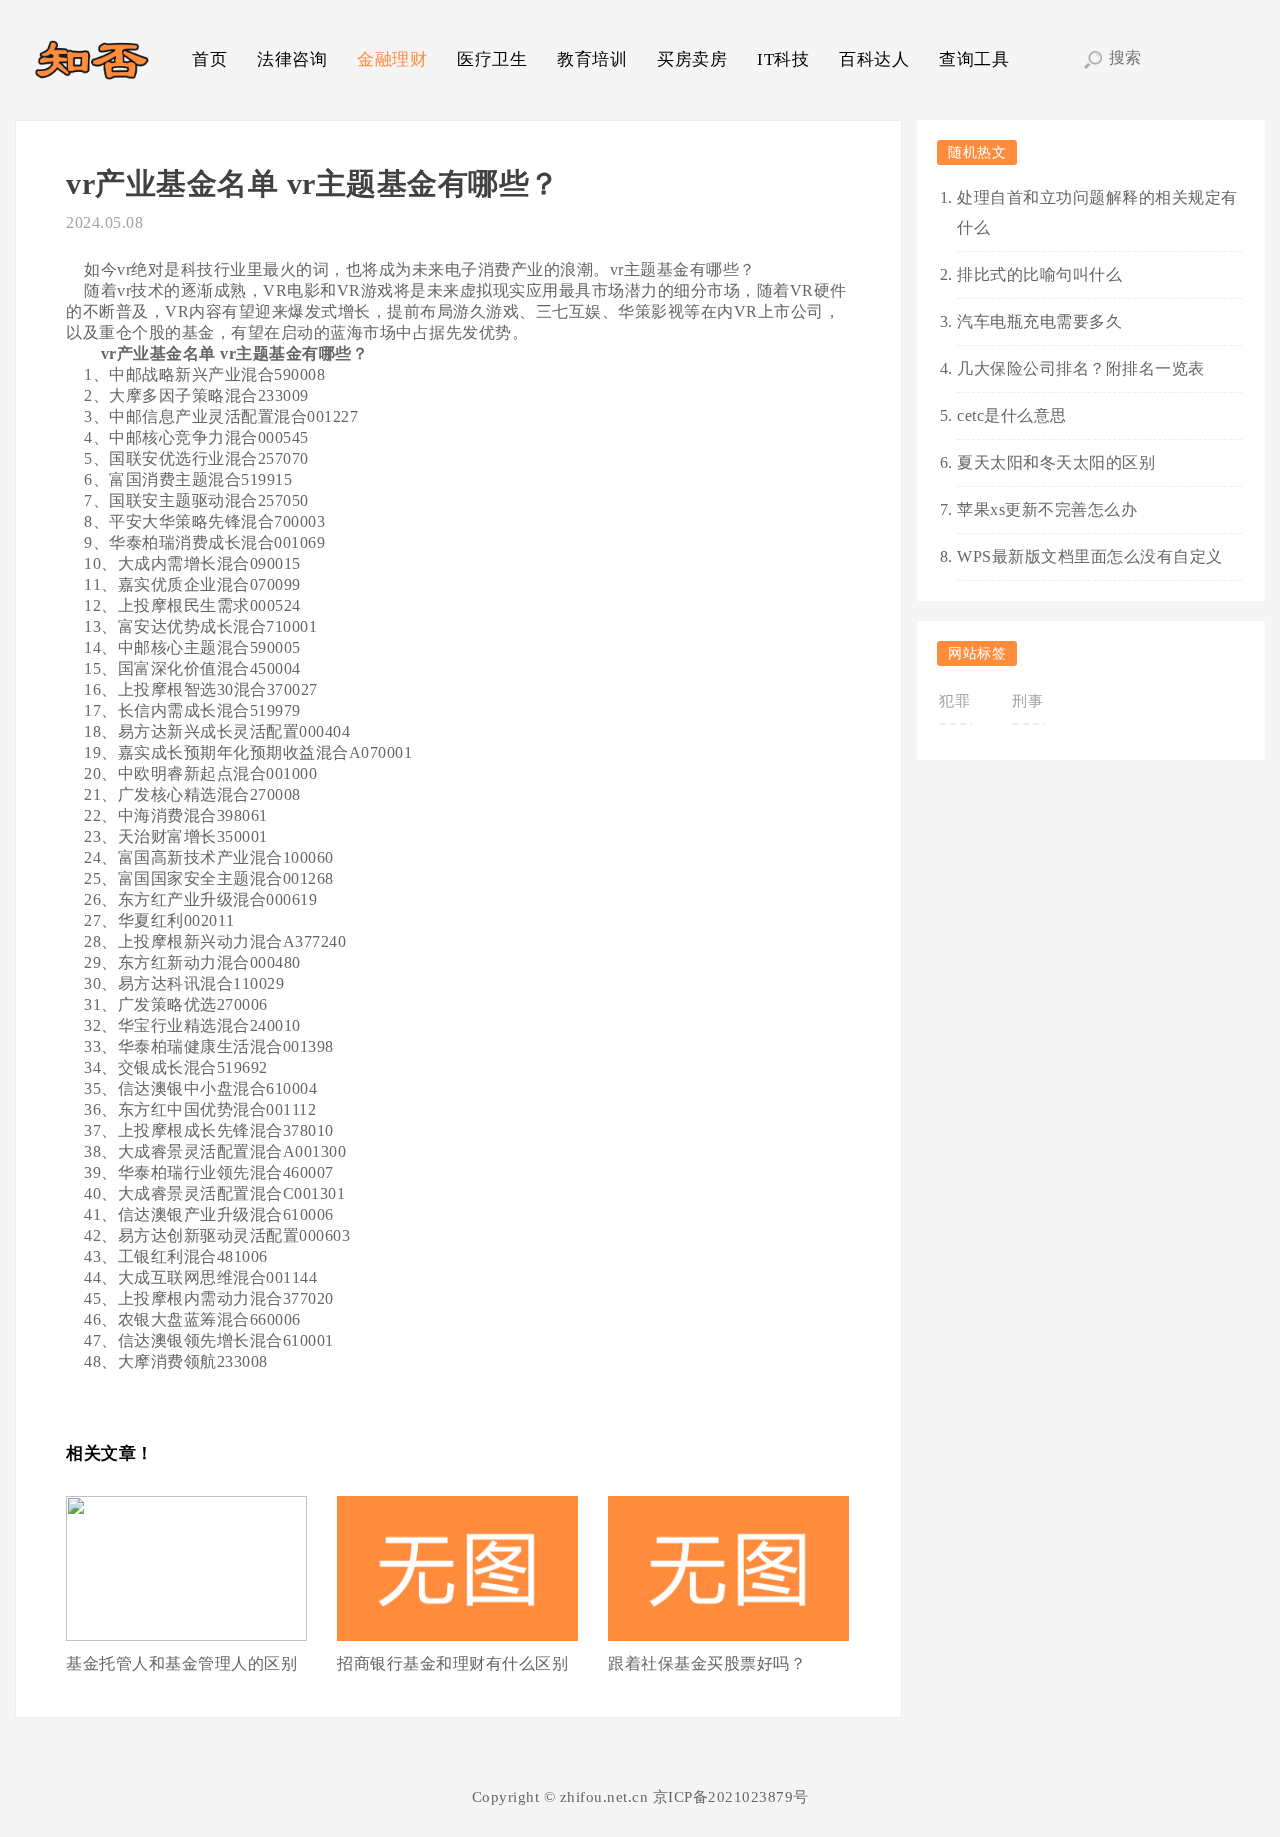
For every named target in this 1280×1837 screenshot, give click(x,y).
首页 (209, 59)
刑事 (1027, 701)
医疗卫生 (492, 59)
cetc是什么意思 (1012, 415)
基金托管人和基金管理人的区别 (181, 1663)
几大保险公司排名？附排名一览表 (1081, 368)
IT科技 (783, 59)
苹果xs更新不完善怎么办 (1047, 509)
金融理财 (392, 59)
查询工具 (974, 59)
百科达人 (874, 59)
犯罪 (954, 701)
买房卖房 (692, 59)
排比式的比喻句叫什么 (1039, 274)
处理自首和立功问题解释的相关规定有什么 (1097, 212)
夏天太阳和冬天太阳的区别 (1056, 462)
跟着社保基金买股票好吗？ (707, 1663)
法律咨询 (292, 59)
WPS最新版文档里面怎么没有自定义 (1090, 556)
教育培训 (592, 59)
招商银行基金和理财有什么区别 (452, 1663)
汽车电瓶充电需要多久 (1039, 321)
